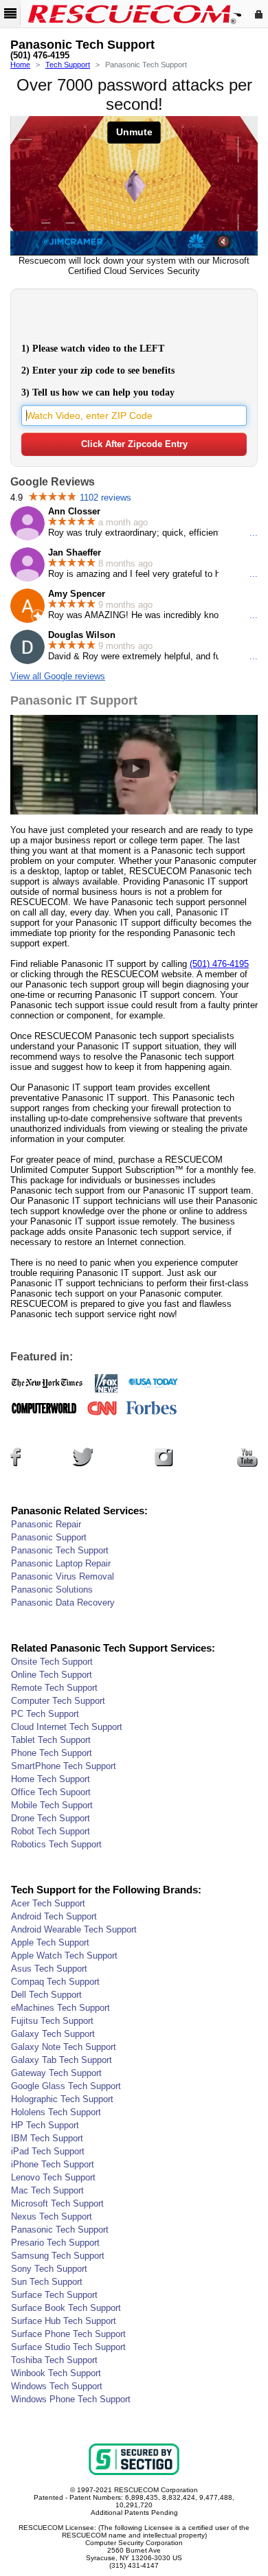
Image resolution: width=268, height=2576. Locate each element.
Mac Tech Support (47, 2190)
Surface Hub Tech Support (64, 2321)
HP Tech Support (45, 2125)
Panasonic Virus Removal (63, 1576)
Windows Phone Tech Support (71, 2399)
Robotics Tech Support (56, 1844)
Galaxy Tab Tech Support (62, 2060)
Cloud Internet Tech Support (67, 1727)
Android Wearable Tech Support (74, 1929)
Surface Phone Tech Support (68, 2334)
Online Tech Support (52, 1675)
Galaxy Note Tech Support (64, 2047)
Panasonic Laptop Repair (61, 1563)
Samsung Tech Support (58, 2256)
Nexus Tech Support (52, 2216)
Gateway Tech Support (56, 2073)
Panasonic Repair (46, 1524)
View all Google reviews (58, 676)
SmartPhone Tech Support (64, 1766)
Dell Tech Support (46, 1995)
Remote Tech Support (54, 1688)
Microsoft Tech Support (57, 2203)
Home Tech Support (51, 1779)
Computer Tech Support (58, 1701)
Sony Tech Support (49, 2269)
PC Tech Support (45, 1714)
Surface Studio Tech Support (68, 2347)
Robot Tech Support (51, 1831)
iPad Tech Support (48, 2151)
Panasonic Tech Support (60, 1550)
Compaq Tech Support (55, 1982)
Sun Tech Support (47, 2282)
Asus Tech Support (49, 1969)
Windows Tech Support (57, 2386)
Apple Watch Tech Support (64, 1956)
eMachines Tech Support (60, 2008)
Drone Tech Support (51, 1818)
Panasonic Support (49, 1537)
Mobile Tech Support (52, 1805)
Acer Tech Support (48, 1903)
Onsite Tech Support (52, 1662)
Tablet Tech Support (51, 1740)
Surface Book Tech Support (66, 2308)
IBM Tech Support (47, 2138)
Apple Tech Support (50, 1942)
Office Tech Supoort (51, 1792)
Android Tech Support (54, 1916)
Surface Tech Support (54, 2295)
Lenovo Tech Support (53, 2177)
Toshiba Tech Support (54, 2360)
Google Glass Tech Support (66, 2086)
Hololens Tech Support (56, 2112)
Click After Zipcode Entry (134, 444)
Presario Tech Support (55, 2243)
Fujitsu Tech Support (52, 2021)
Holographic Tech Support (62, 2099)
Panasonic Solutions (52, 1589)
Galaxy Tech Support (53, 2034)
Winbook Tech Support (56, 2373)
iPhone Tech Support (53, 2164)
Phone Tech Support (52, 1753)
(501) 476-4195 (40, 56)
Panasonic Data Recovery (63, 1603)
